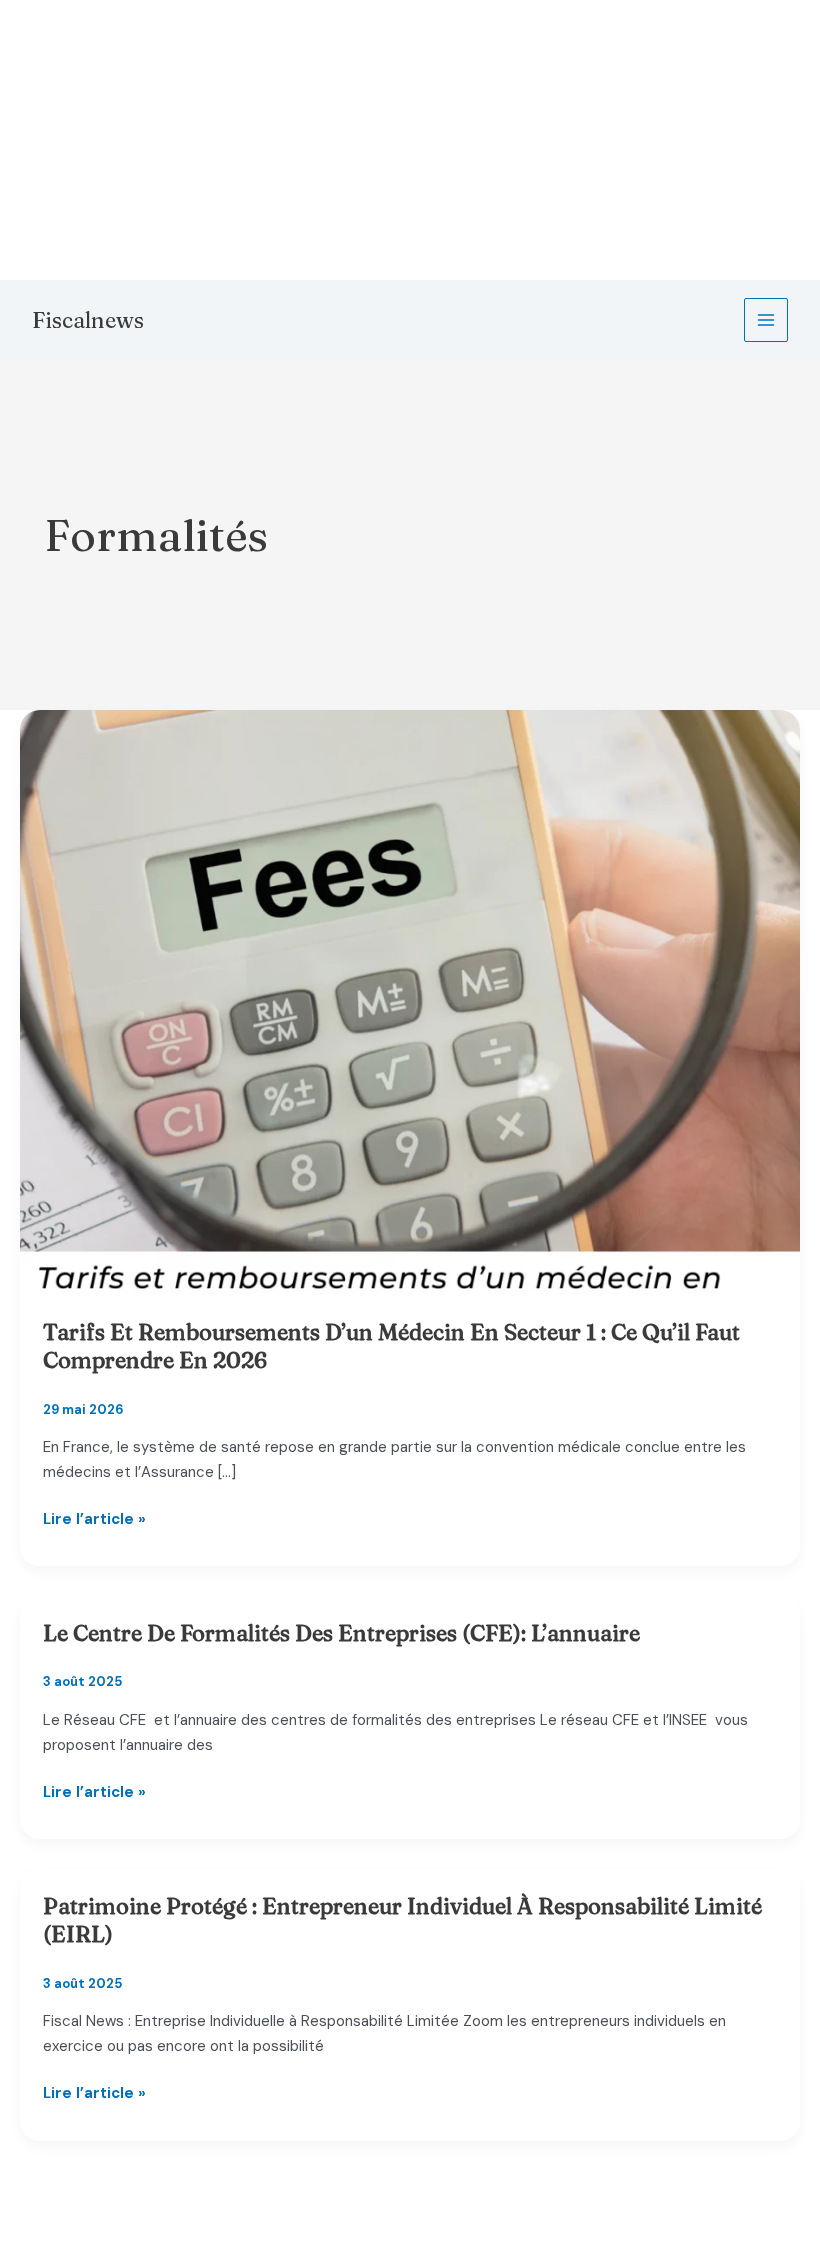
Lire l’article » (94, 1520)
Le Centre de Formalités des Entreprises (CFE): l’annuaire (341, 1633)
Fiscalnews (88, 320)
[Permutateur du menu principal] (766, 320)
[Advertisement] (410, 140)
